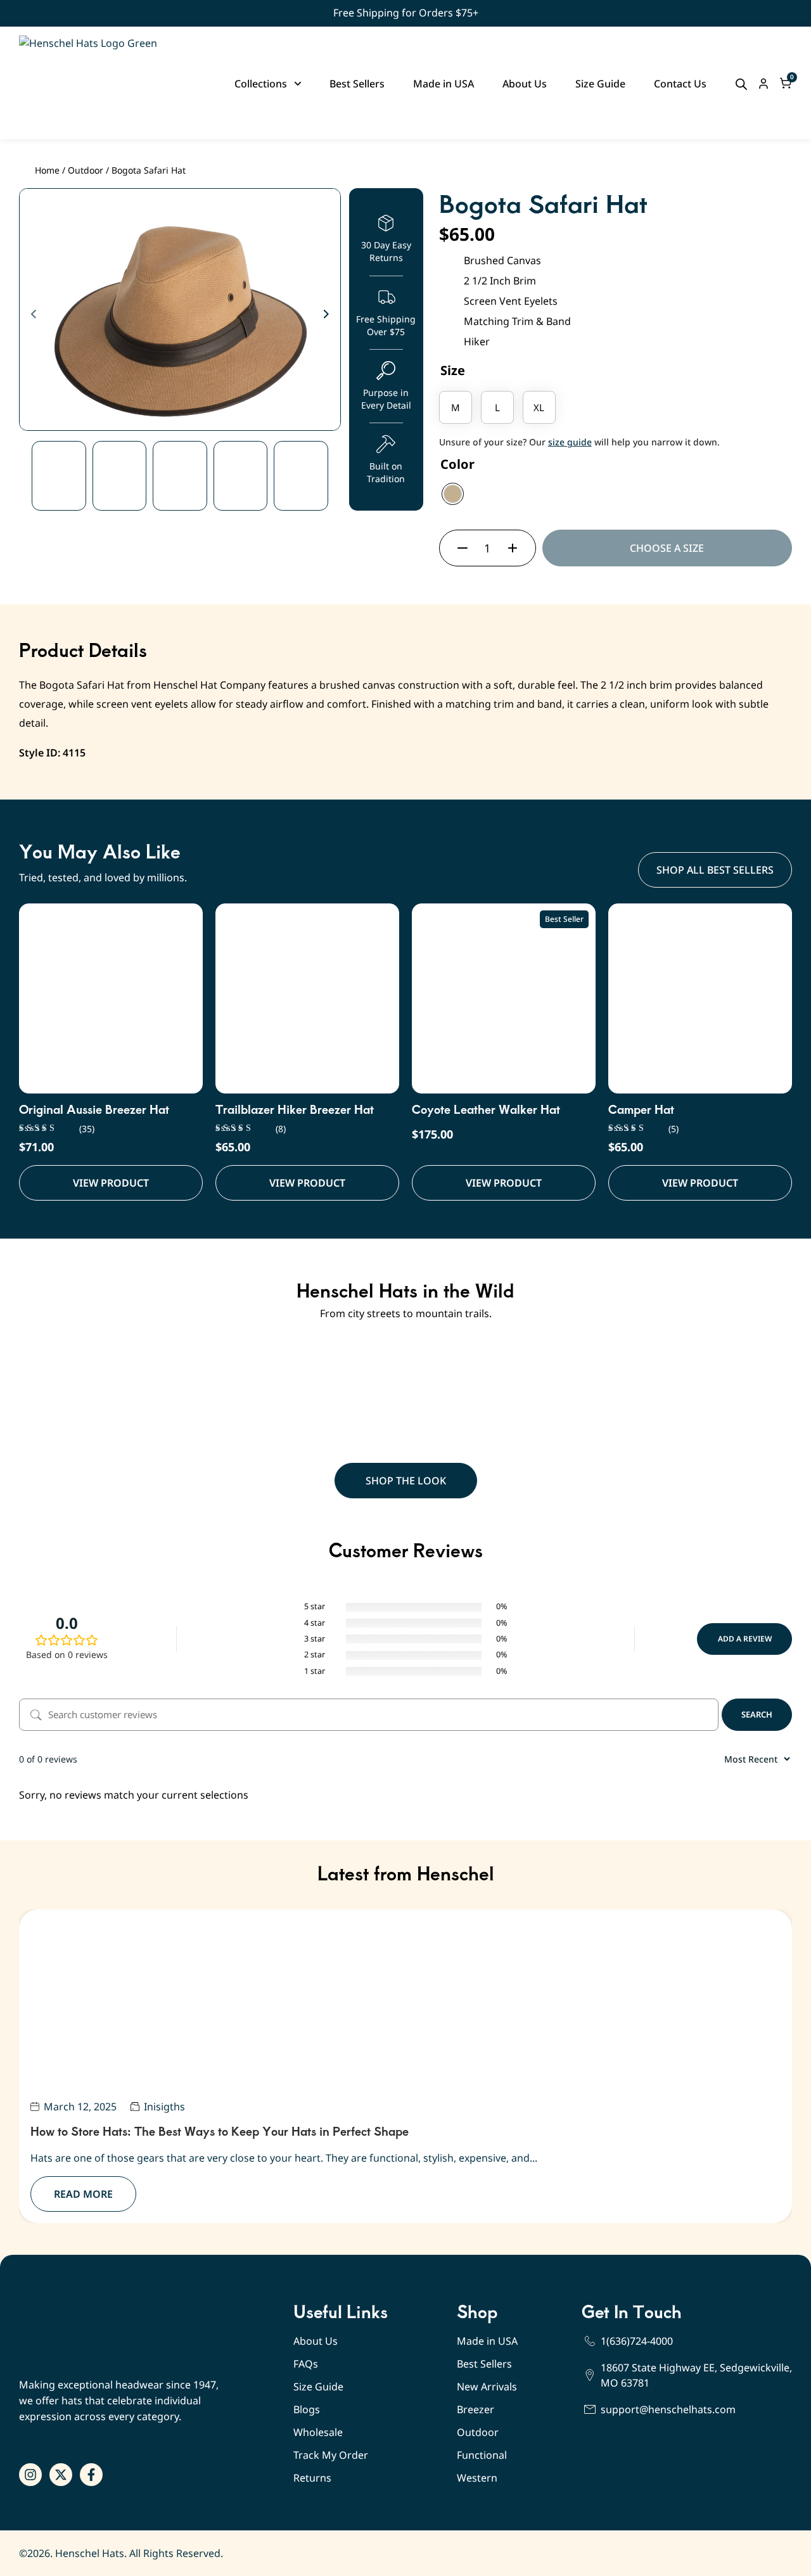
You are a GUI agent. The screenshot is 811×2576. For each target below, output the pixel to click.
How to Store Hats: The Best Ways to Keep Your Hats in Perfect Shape (220, 2131)
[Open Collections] (298, 84)
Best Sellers (484, 2364)
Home (47, 170)
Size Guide (318, 2387)
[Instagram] (30, 2475)
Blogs (307, 2409)
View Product (111, 1183)
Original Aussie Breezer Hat (94, 1109)
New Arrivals (487, 2387)
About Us (316, 2341)
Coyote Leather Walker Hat (486, 1109)
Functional (482, 2455)
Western (477, 2478)
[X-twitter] (61, 2475)
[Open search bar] (741, 84)
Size (453, 370)
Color (457, 464)
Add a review (745, 1639)
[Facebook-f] (91, 2475)
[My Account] (763, 84)
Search (757, 1714)
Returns (312, 2478)
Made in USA (487, 2341)
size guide (570, 442)
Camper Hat (641, 1109)
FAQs (306, 2364)
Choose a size (667, 548)
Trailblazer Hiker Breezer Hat (295, 1109)
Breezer (476, 2409)
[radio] (456, 407)
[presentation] (33, 315)
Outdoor (86, 170)
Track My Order (331, 2455)
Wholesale (318, 2432)
